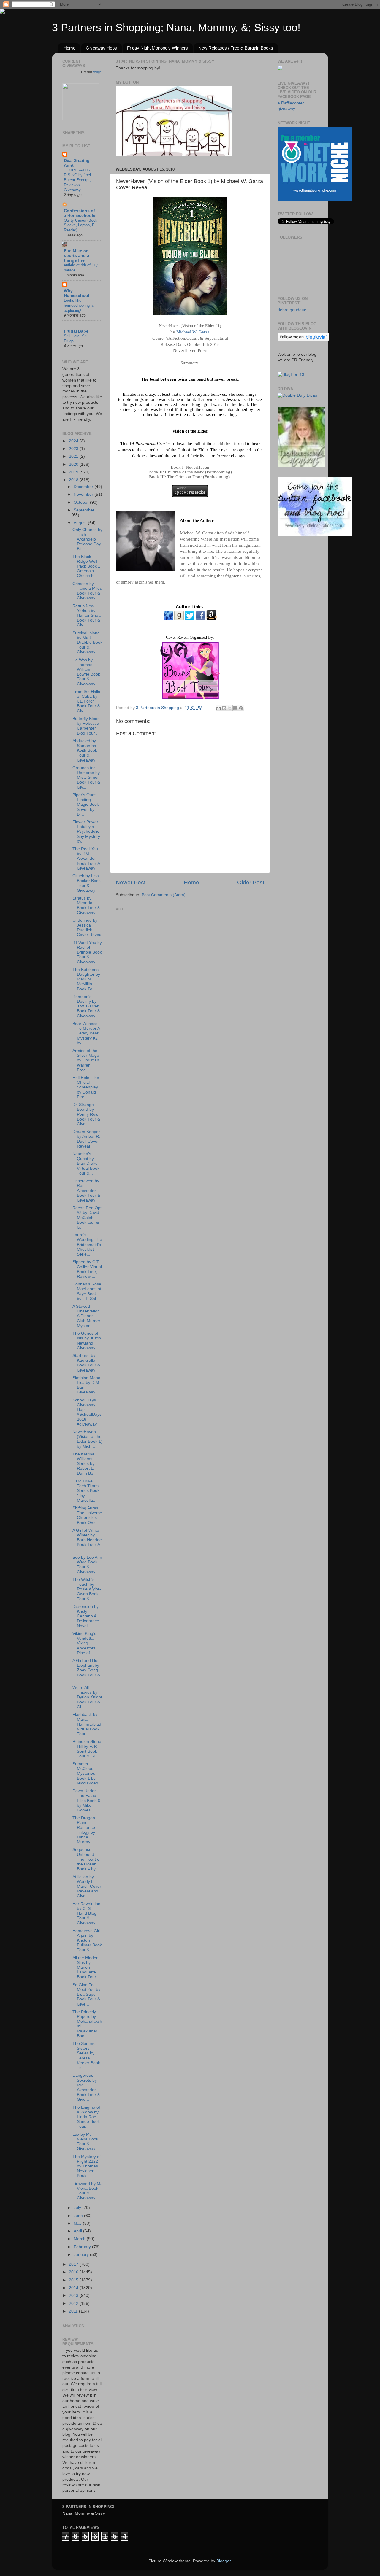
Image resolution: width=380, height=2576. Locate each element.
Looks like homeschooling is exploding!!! (79, 305)
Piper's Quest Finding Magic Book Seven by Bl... (86, 805)
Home (69, 48)
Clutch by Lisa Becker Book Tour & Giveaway (87, 883)
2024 (74, 441)
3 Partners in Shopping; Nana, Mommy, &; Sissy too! (176, 27)
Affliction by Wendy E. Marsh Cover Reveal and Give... (87, 1887)
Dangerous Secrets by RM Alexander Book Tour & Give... (86, 2087)
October (82, 502)
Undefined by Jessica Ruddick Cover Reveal (87, 928)
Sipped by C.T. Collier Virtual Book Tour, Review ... (87, 1269)
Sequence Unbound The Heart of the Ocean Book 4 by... (87, 1859)
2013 (74, 2295)
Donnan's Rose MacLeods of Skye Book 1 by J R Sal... (87, 1291)
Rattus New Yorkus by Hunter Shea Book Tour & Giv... (87, 616)
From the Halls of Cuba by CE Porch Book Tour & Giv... (86, 701)
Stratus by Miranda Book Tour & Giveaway (86, 905)
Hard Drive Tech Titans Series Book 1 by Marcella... (86, 1491)
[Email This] (218, 708)
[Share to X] (230, 708)
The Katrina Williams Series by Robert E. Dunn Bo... (85, 1464)
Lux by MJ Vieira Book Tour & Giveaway (85, 2142)
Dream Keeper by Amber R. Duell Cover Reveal (86, 1139)
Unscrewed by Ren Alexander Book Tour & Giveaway (86, 1191)
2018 (74, 480)
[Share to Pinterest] (241, 708)
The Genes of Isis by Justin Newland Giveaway (87, 1341)
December (84, 487)
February (83, 2247)
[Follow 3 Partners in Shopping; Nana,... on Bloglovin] (303, 340)
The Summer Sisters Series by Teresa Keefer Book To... (86, 2056)
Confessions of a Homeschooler (80, 213)
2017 (74, 2264)
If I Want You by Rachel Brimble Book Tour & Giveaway (87, 952)
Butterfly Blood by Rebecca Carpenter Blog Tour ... (86, 726)
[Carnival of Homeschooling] (301, 465)
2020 (74, 464)
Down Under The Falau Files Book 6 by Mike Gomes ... (86, 1801)
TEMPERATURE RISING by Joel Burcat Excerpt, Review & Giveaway (78, 180)
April (78, 2231)
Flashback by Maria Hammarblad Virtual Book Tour (87, 1724)
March (80, 2239)
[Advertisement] (160, 950)
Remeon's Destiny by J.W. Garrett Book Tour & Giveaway (86, 1006)
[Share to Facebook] (235, 708)
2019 (74, 472)
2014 (74, 2288)
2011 (74, 2311)
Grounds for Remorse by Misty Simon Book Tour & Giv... (86, 778)
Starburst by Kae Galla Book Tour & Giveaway (86, 1363)
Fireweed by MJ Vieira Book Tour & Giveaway (87, 2191)
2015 (74, 2280)
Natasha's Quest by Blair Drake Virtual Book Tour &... (86, 1164)
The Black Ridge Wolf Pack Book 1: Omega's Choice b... (87, 566)
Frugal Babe (76, 331)
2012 (74, 2304)
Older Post (251, 882)
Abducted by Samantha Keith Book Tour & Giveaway (85, 751)
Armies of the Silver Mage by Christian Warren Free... (86, 1060)
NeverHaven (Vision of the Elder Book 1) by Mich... (87, 1439)
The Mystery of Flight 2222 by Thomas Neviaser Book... (87, 2166)
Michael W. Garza (193, 332)
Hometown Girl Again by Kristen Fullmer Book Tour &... (87, 1941)
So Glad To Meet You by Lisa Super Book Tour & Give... (86, 1995)
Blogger (224, 2561)
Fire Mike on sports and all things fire (78, 256)
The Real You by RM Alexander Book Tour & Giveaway (86, 859)
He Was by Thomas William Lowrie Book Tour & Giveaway (86, 672)
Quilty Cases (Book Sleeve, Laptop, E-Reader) (81, 225)
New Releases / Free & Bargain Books (236, 48)
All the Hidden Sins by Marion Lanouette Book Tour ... (87, 1968)
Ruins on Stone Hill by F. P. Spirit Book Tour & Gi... (87, 1749)
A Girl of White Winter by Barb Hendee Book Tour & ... (87, 1540)
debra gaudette (292, 310)
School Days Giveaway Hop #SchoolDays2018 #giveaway (87, 1412)
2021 (74, 456)
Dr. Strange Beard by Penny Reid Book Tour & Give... (86, 1114)
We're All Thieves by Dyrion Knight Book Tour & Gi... (87, 1697)
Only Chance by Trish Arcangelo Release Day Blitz (87, 539)
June (79, 2216)
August (81, 523)
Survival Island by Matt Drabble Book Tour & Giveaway (87, 643)
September (84, 510)
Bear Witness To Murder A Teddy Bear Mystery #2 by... (86, 1033)
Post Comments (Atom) (164, 895)
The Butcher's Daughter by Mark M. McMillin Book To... (86, 979)
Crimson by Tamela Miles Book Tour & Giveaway (87, 591)
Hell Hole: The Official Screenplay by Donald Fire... (86, 1087)
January (82, 2255)
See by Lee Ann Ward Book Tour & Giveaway (87, 1565)
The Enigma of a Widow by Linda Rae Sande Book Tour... (86, 2117)
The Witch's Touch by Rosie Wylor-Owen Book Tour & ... (87, 1589)
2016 (74, 2272)
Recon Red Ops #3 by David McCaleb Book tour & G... (87, 1218)
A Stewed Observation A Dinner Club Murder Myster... (86, 1316)
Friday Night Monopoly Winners (157, 48)
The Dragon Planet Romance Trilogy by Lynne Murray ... (84, 1830)
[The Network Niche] (315, 200)
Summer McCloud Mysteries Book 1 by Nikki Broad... (87, 1774)
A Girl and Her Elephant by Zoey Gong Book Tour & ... (86, 1670)
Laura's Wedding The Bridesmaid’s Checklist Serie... (87, 1245)
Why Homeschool (77, 293)
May (78, 2223)
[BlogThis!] (224, 708)
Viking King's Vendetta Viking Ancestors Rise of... (84, 1643)
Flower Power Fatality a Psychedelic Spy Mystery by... (86, 832)
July (78, 2208)
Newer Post (131, 882)
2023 (74, 449)
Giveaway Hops (101, 48)
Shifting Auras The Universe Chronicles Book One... (87, 1515)
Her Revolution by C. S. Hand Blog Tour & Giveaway (86, 1914)
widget (98, 72)
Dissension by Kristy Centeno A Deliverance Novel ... (86, 1616)
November (84, 494)
